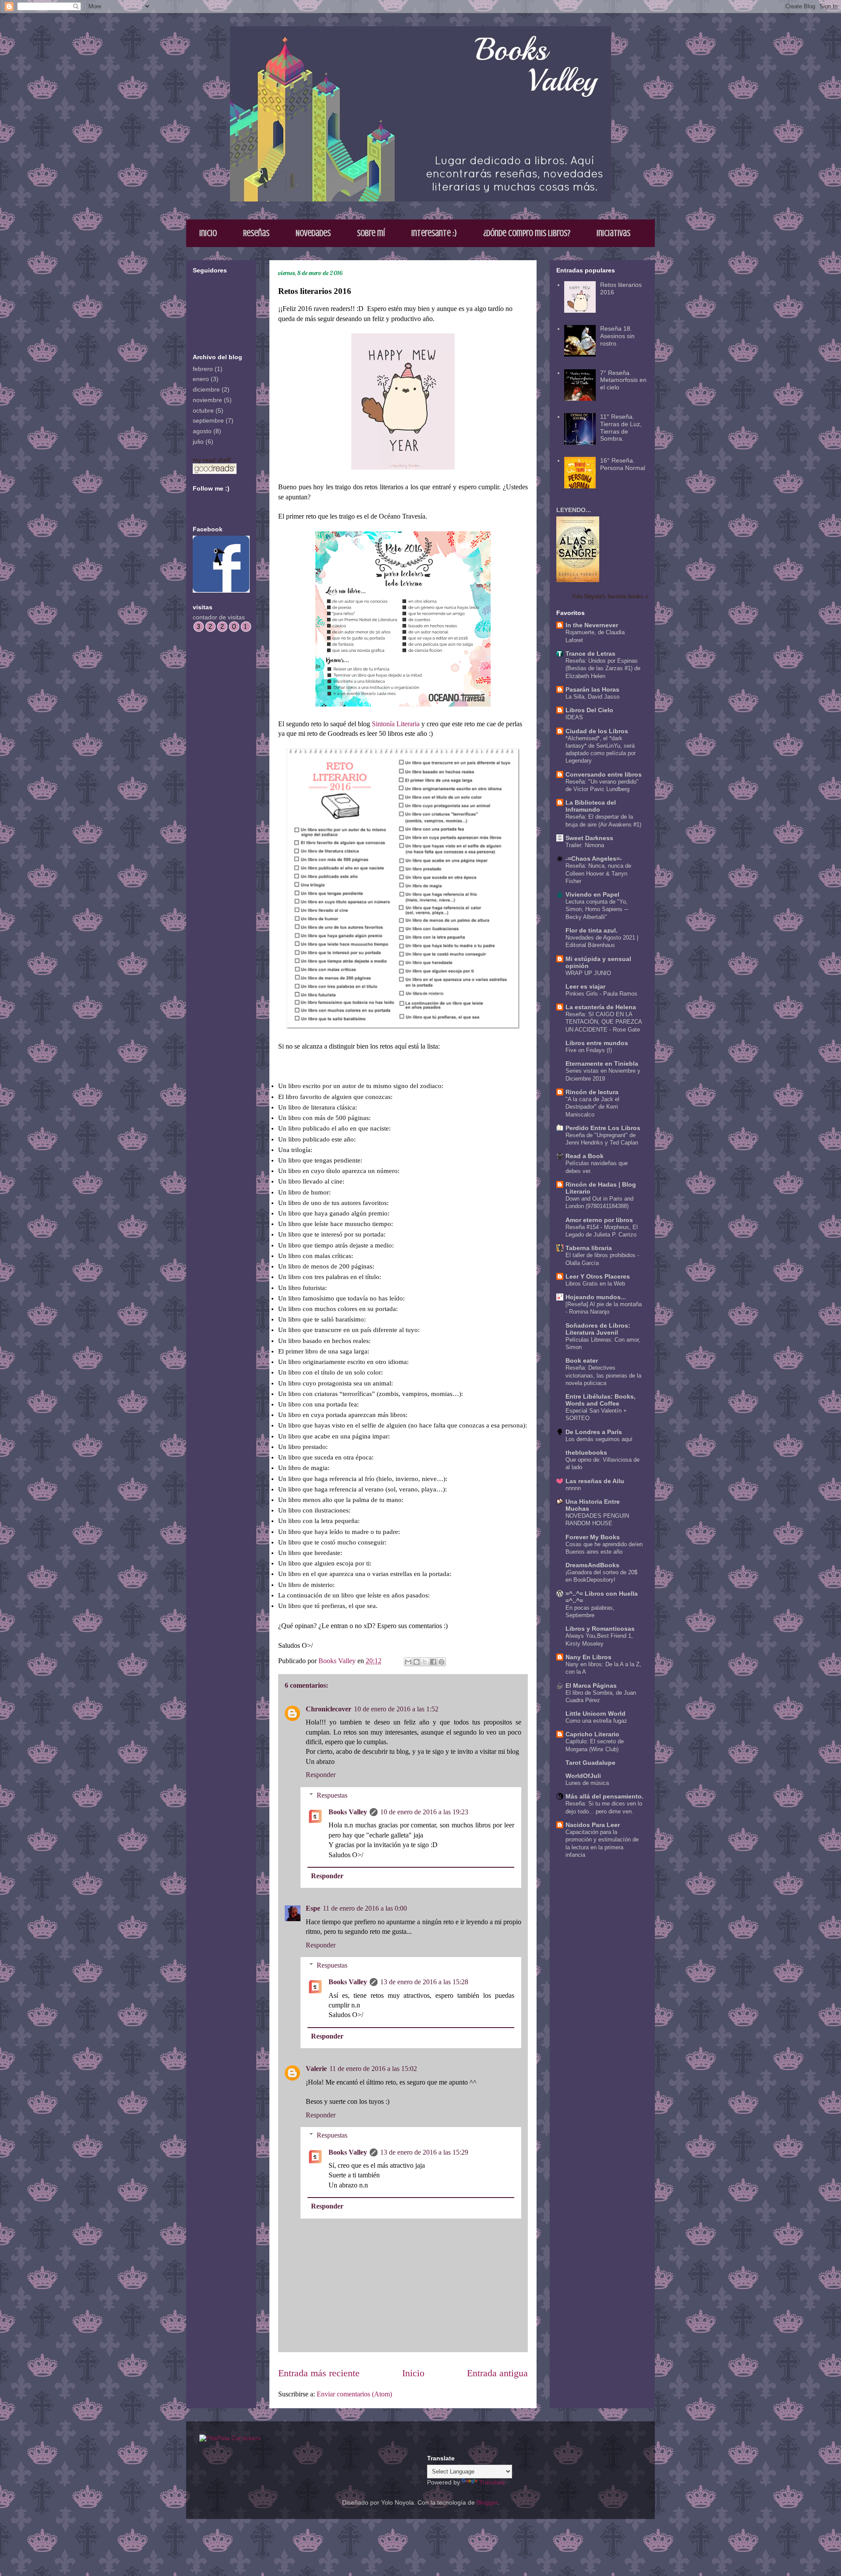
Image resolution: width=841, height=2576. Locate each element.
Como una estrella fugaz (596, 1721)
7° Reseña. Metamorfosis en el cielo (623, 380)
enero (201, 379)
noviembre (207, 400)
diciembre (206, 389)
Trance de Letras (590, 654)
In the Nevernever (592, 625)
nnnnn (573, 1488)
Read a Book (585, 1156)
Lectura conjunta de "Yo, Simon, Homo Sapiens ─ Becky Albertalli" (597, 909)
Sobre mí (371, 233)
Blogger (487, 2502)
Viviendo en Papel (592, 894)
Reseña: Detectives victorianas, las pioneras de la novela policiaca (603, 1375)
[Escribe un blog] (417, 1662)
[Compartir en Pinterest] (442, 1662)
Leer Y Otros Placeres (598, 1276)
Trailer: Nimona (585, 845)
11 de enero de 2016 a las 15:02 (373, 2069)
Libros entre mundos (597, 1043)
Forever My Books (593, 1537)
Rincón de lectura (592, 1092)
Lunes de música (587, 1783)
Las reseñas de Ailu (595, 1481)
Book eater (582, 1360)
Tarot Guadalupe (590, 1763)
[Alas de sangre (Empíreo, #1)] (578, 580)
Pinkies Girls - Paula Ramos (601, 994)
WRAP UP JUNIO (588, 973)
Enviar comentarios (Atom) (354, 2394)
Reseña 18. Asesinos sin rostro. (617, 336)
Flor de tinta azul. (592, 930)
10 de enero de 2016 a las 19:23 (424, 1812)
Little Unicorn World (595, 1714)
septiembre (208, 420)
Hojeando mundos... (596, 1297)
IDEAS (574, 717)
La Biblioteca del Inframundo (591, 806)
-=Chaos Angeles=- (594, 859)
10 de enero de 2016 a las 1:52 (396, 1709)
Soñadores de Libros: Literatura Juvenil (598, 1329)
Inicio (208, 233)
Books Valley (348, 1812)
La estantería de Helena (601, 1007)
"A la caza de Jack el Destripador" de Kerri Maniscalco (592, 1107)
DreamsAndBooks (592, 1565)
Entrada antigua (497, 2373)
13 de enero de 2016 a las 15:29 (424, 2152)
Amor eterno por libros (599, 1220)
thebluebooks (586, 1452)
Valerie (316, 2069)
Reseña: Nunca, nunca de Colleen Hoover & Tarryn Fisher (598, 873)
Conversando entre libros (604, 774)
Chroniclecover (329, 1709)
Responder (321, 1775)
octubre (203, 410)
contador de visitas (219, 617)
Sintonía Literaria (396, 724)
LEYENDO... (574, 510)
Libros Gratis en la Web (595, 1284)
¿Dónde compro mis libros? (527, 233)
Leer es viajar (585, 986)
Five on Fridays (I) (589, 1050)
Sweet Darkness (589, 838)
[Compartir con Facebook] (433, 1662)
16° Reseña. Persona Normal (623, 464)
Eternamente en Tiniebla (602, 1064)
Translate (492, 2482)
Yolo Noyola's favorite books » (610, 597)
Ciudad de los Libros (597, 731)
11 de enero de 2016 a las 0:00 (365, 1908)
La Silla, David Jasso (592, 697)
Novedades (313, 233)
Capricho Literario (592, 1734)
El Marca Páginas (591, 1686)
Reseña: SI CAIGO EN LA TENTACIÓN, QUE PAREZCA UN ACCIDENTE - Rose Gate (604, 1022)
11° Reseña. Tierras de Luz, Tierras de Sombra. (621, 428)
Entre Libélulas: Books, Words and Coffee (601, 1400)
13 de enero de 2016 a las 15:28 (424, 1982)
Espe (313, 1908)
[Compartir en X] (425, 1662)
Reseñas (256, 233)
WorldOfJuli (583, 1776)
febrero (203, 369)
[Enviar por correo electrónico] (408, 1662)
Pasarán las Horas (592, 689)
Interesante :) (434, 233)
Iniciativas (613, 233)
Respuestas (332, 1795)
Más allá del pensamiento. (604, 1796)
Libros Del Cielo (589, 710)
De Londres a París (594, 1432)
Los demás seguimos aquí (599, 1439)
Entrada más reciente (319, 2373)
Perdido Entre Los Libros (603, 1128)
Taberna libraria (589, 1248)
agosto (202, 431)
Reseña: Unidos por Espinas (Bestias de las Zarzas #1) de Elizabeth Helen (603, 668)
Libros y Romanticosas (600, 1629)
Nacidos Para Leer (593, 1825)
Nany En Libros (588, 1657)
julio (198, 442)
